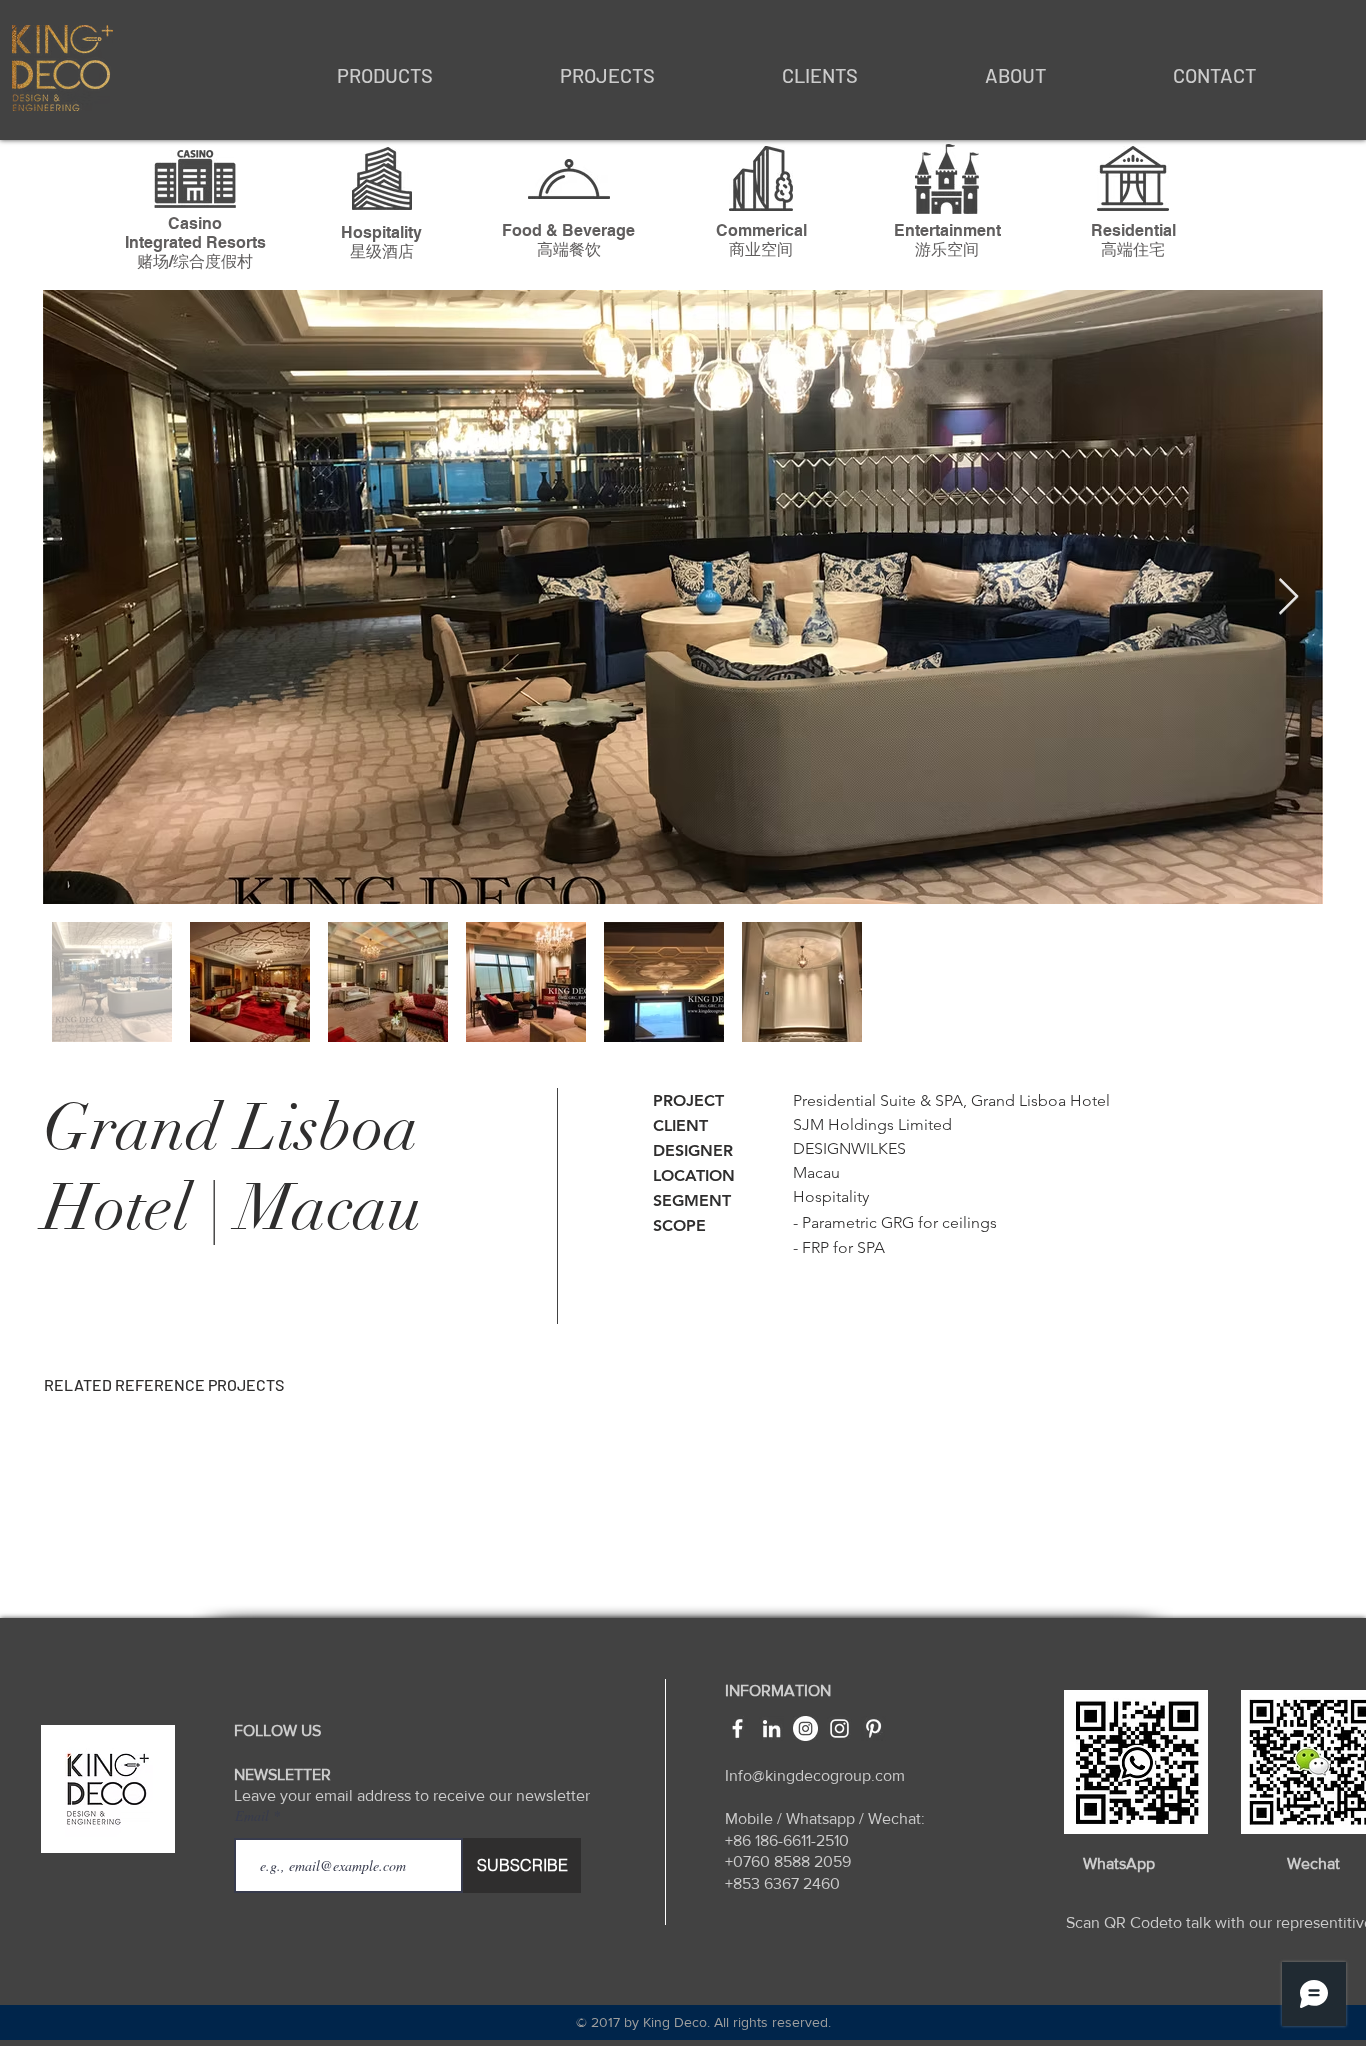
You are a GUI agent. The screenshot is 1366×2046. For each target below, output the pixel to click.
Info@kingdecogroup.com (815, 1775)
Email (254, 1816)
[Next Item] (1288, 597)
